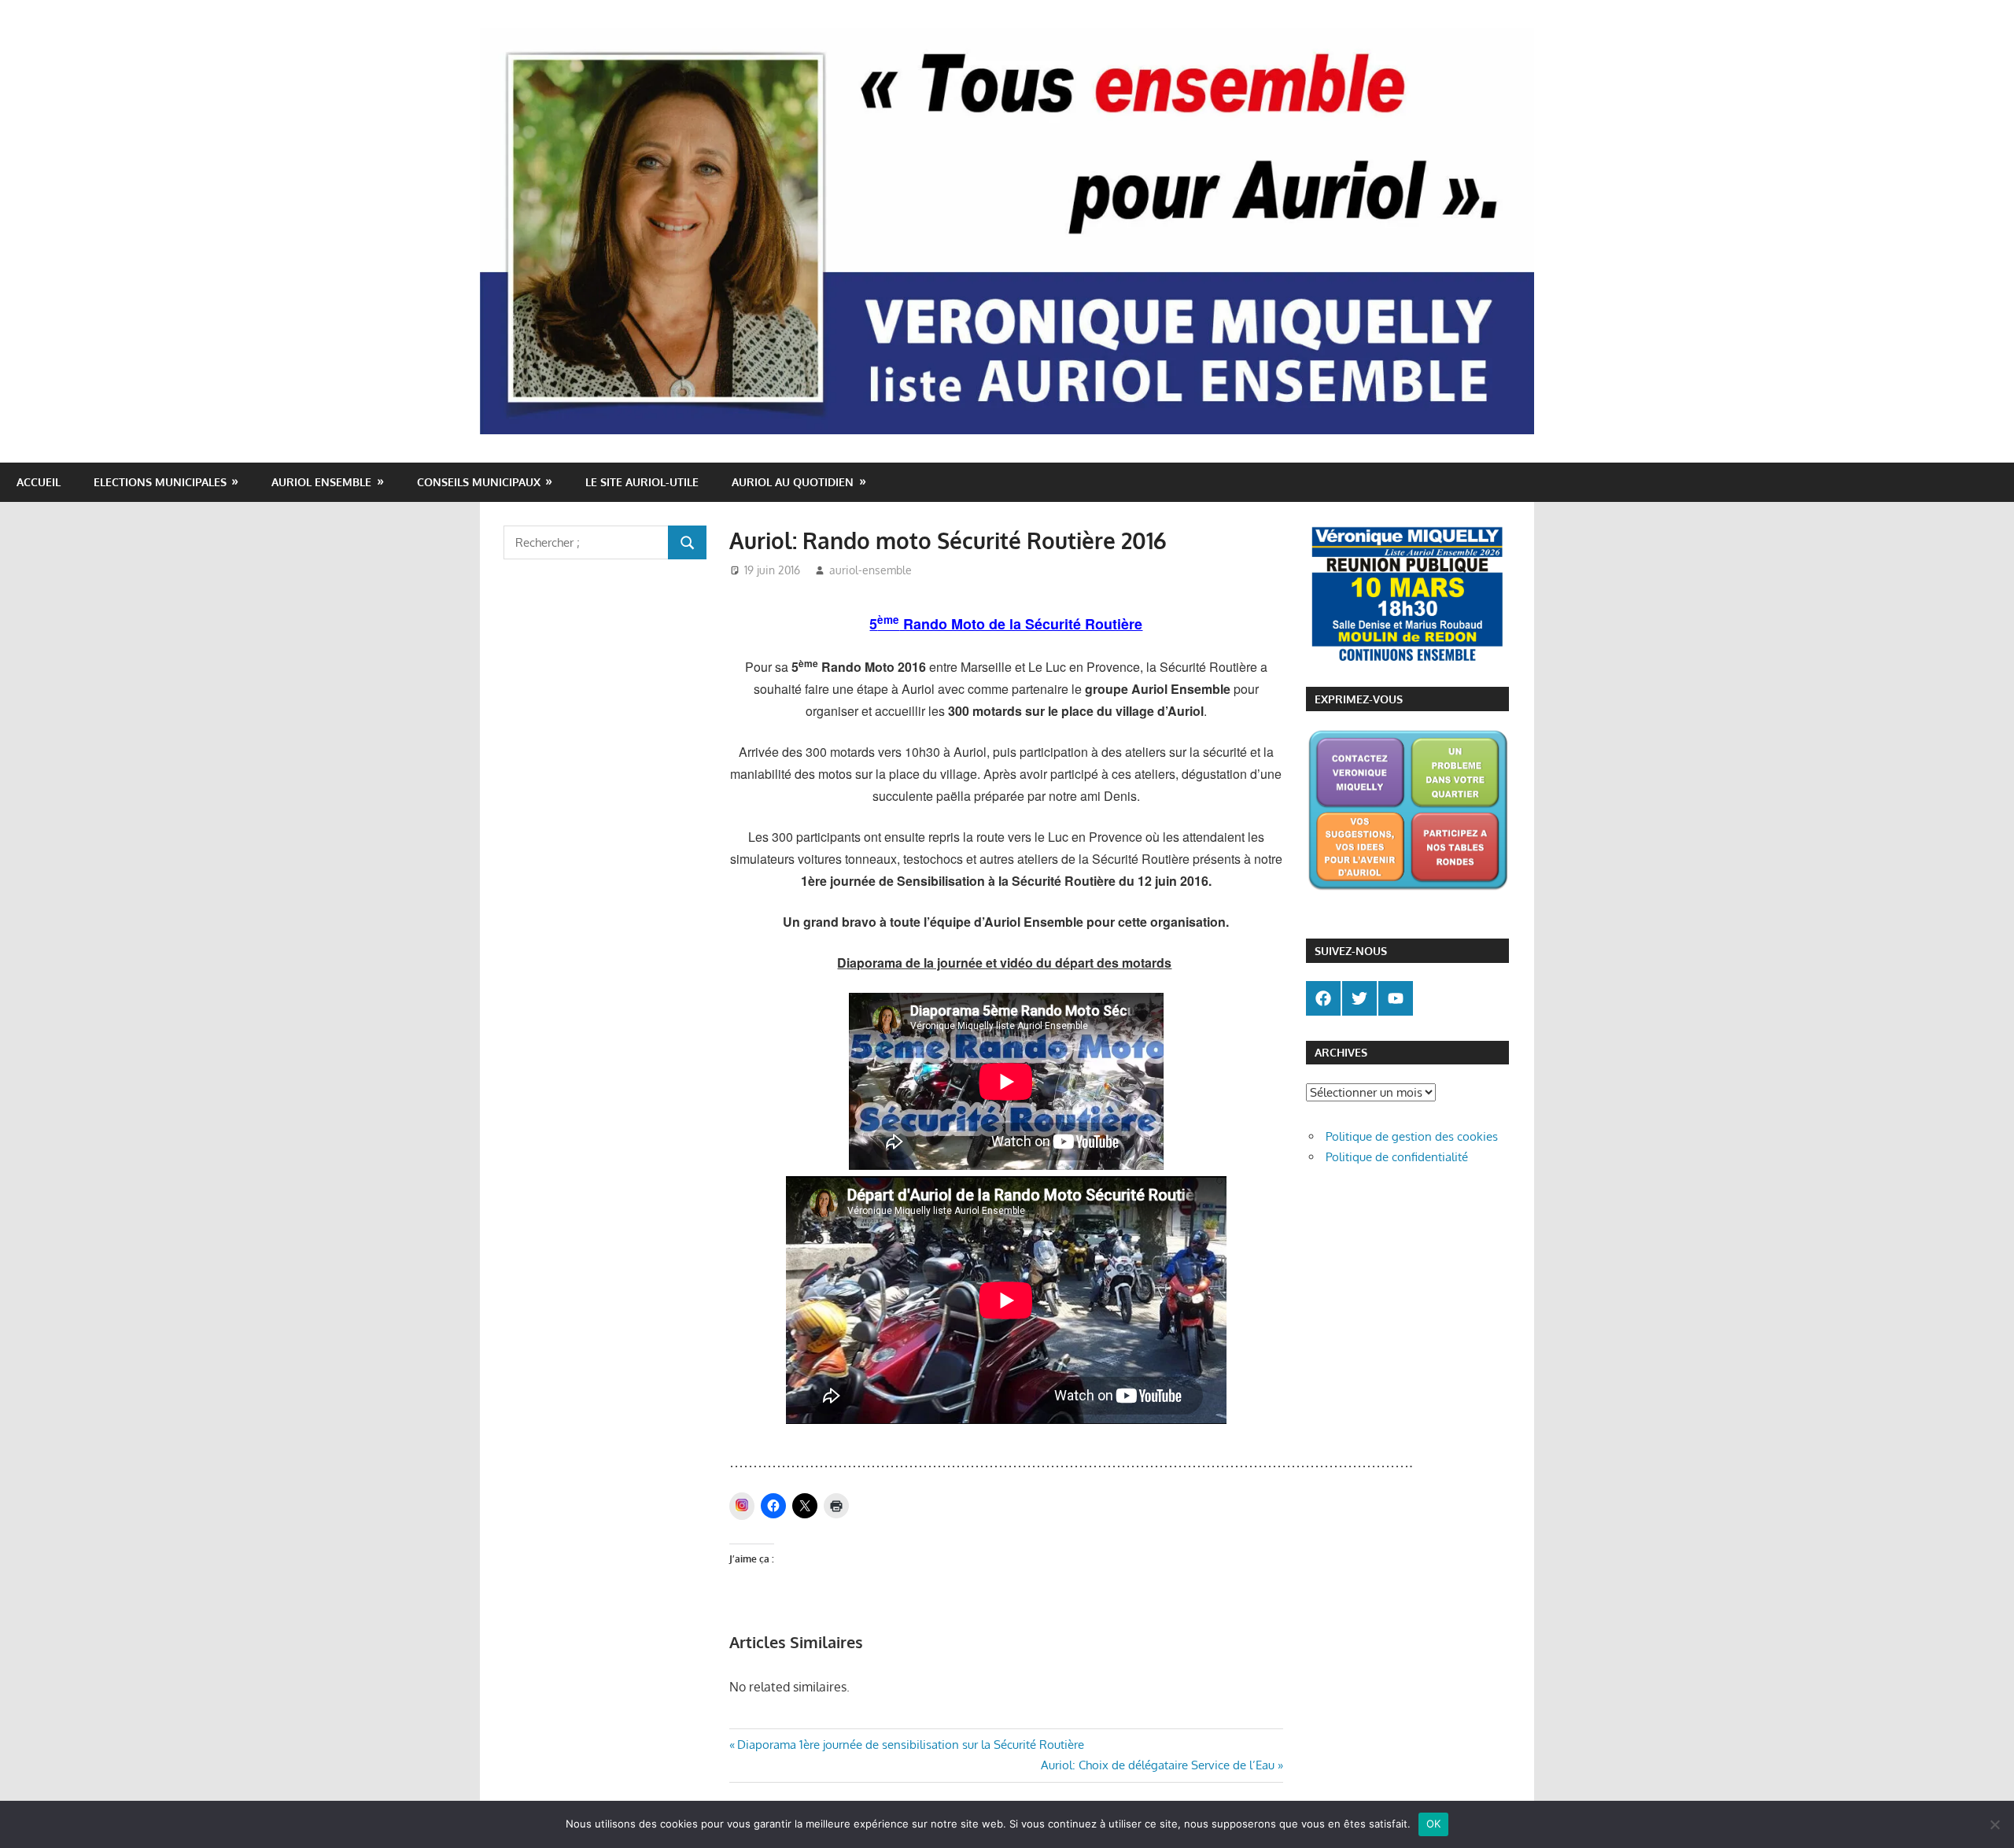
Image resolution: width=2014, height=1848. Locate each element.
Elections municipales (160, 482)
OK (1434, 1824)
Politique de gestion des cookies (1412, 1136)
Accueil (39, 482)
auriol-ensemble (871, 570)
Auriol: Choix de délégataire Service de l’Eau (1158, 1765)
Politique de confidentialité (1397, 1157)
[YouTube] (1396, 998)
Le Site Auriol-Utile (642, 482)
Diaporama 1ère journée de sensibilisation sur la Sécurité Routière (910, 1745)
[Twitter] (1359, 998)
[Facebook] (1323, 998)
